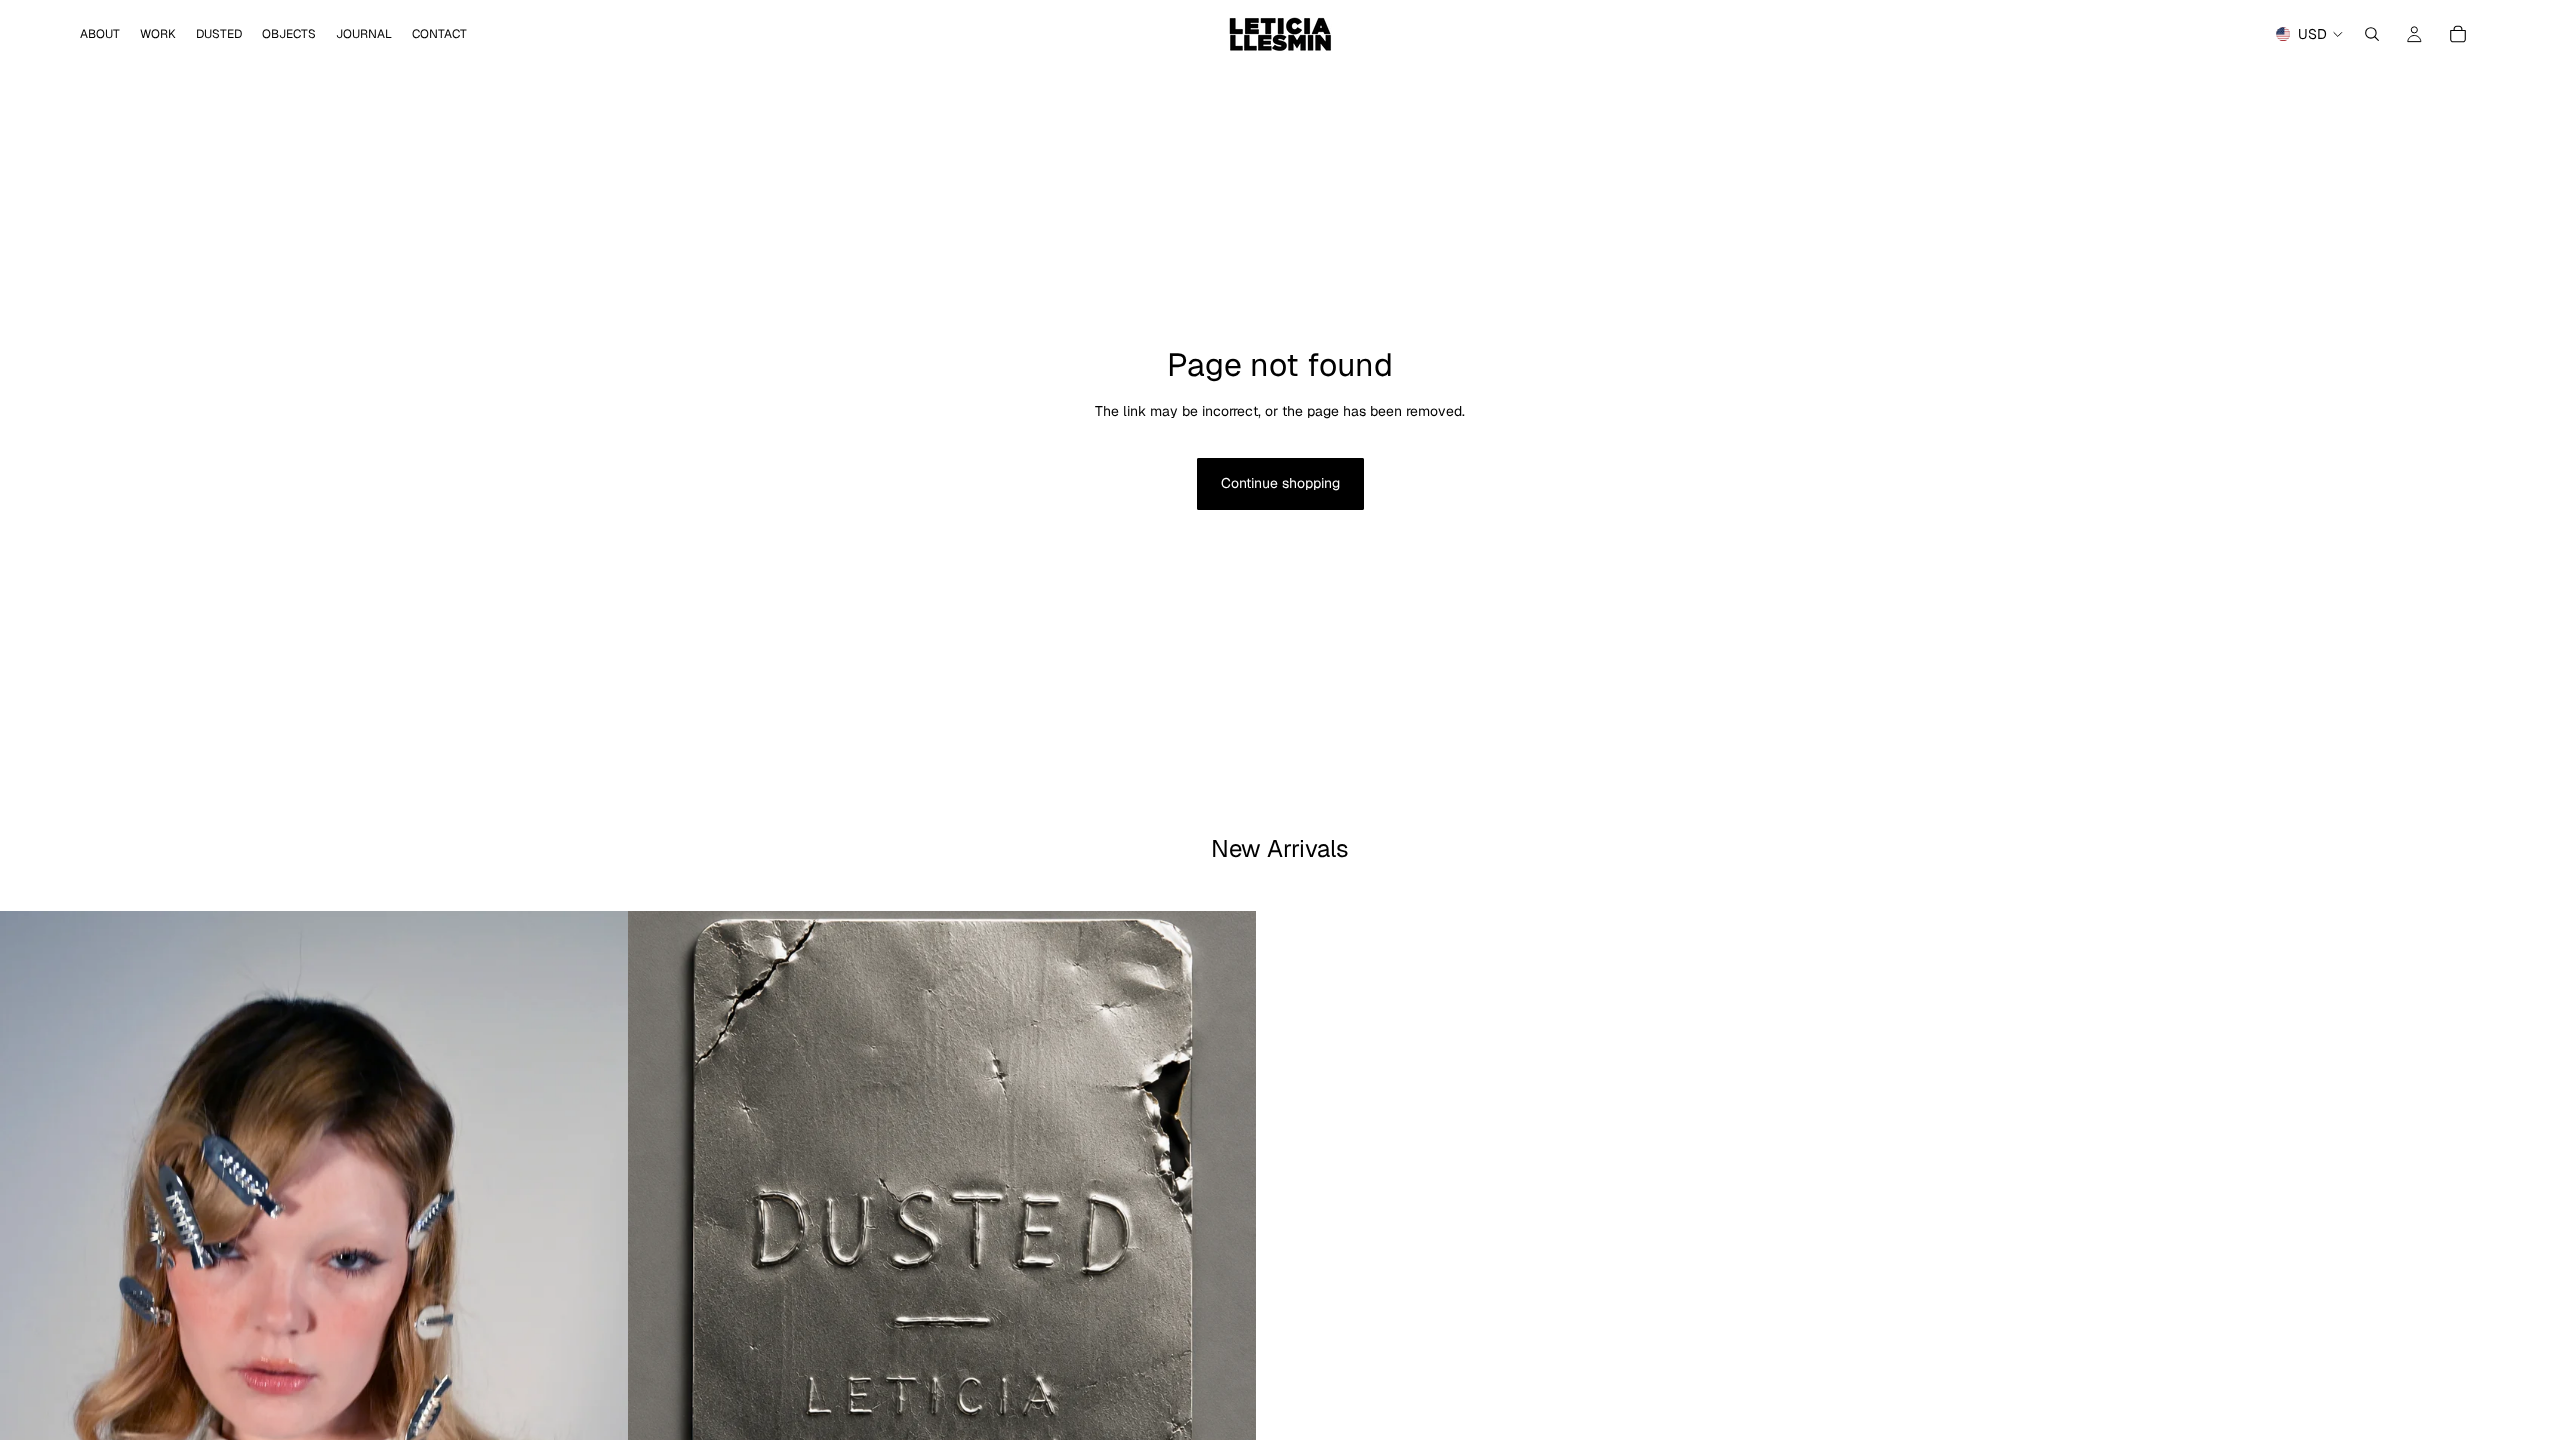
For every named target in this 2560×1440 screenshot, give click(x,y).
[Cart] (2458, 34)
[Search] (2372, 34)
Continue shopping (1280, 483)
